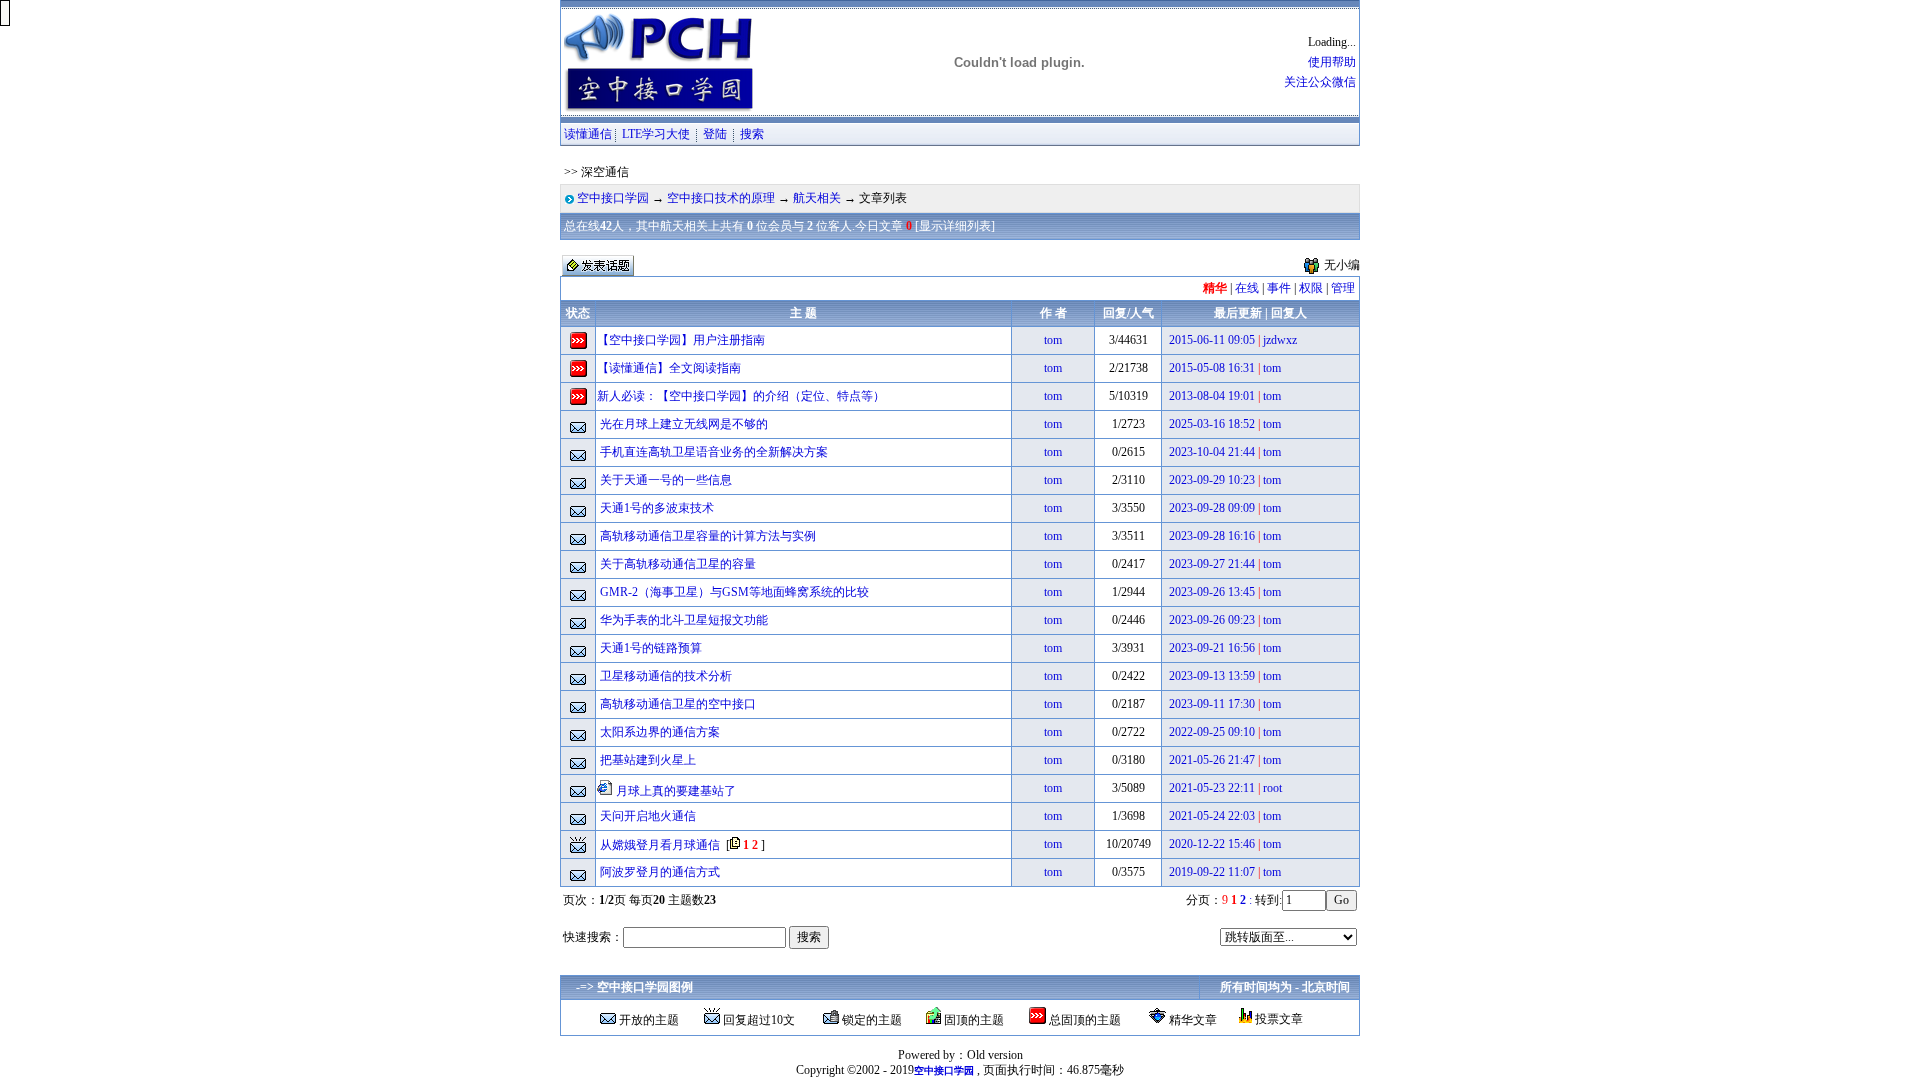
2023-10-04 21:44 (1212, 452)
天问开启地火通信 (648, 816)
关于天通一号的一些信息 (666, 480)
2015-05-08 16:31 (1212, 368)
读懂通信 (588, 134)
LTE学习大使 (657, 134)
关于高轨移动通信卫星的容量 (678, 564)
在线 (1247, 288)
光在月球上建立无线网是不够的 (684, 424)
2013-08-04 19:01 (1212, 396)
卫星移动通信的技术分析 (666, 676)
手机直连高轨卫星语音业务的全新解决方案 (714, 452)
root (1272, 788)
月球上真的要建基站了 (676, 791)
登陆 (715, 134)
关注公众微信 (1320, 82)
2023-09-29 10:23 (1212, 480)
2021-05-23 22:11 (1212, 788)
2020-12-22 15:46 (1212, 844)
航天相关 (817, 198)
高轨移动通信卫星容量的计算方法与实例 (708, 536)
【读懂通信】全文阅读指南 (669, 368)
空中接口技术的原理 (721, 198)
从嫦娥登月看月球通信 (660, 845)
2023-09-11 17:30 (1212, 704)
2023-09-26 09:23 (1212, 620)
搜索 (752, 134)
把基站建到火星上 (648, 760)
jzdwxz (1280, 340)
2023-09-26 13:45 (1212, 592)
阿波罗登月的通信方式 (660, 872)
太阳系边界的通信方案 (660, 732)
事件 (1279, 288)
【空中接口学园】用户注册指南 (681, 340)
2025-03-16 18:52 (1212, 424)
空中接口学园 (613, 198)
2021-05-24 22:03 (1212, 816)
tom (1053, 340)
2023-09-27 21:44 (1212, 564)
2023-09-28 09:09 (1212, 508)
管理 (1343, 288)
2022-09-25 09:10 (1212, 732)
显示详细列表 (955, 226)
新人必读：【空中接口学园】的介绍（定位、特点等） (741, 396)
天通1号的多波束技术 (657, 508)
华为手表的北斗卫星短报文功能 (684, 620)
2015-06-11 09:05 (1212, 340)
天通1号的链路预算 (651, 648)
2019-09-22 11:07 (1212, 872)
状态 (578, 313)
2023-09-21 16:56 (1212, 648)
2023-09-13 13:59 (1212, 676)
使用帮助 (1332, 62)
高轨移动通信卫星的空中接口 (678, 704)
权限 (1311, 288)
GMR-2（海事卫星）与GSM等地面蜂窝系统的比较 (734, 592)
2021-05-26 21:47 (1212, 760)
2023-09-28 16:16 (1212, 536)
